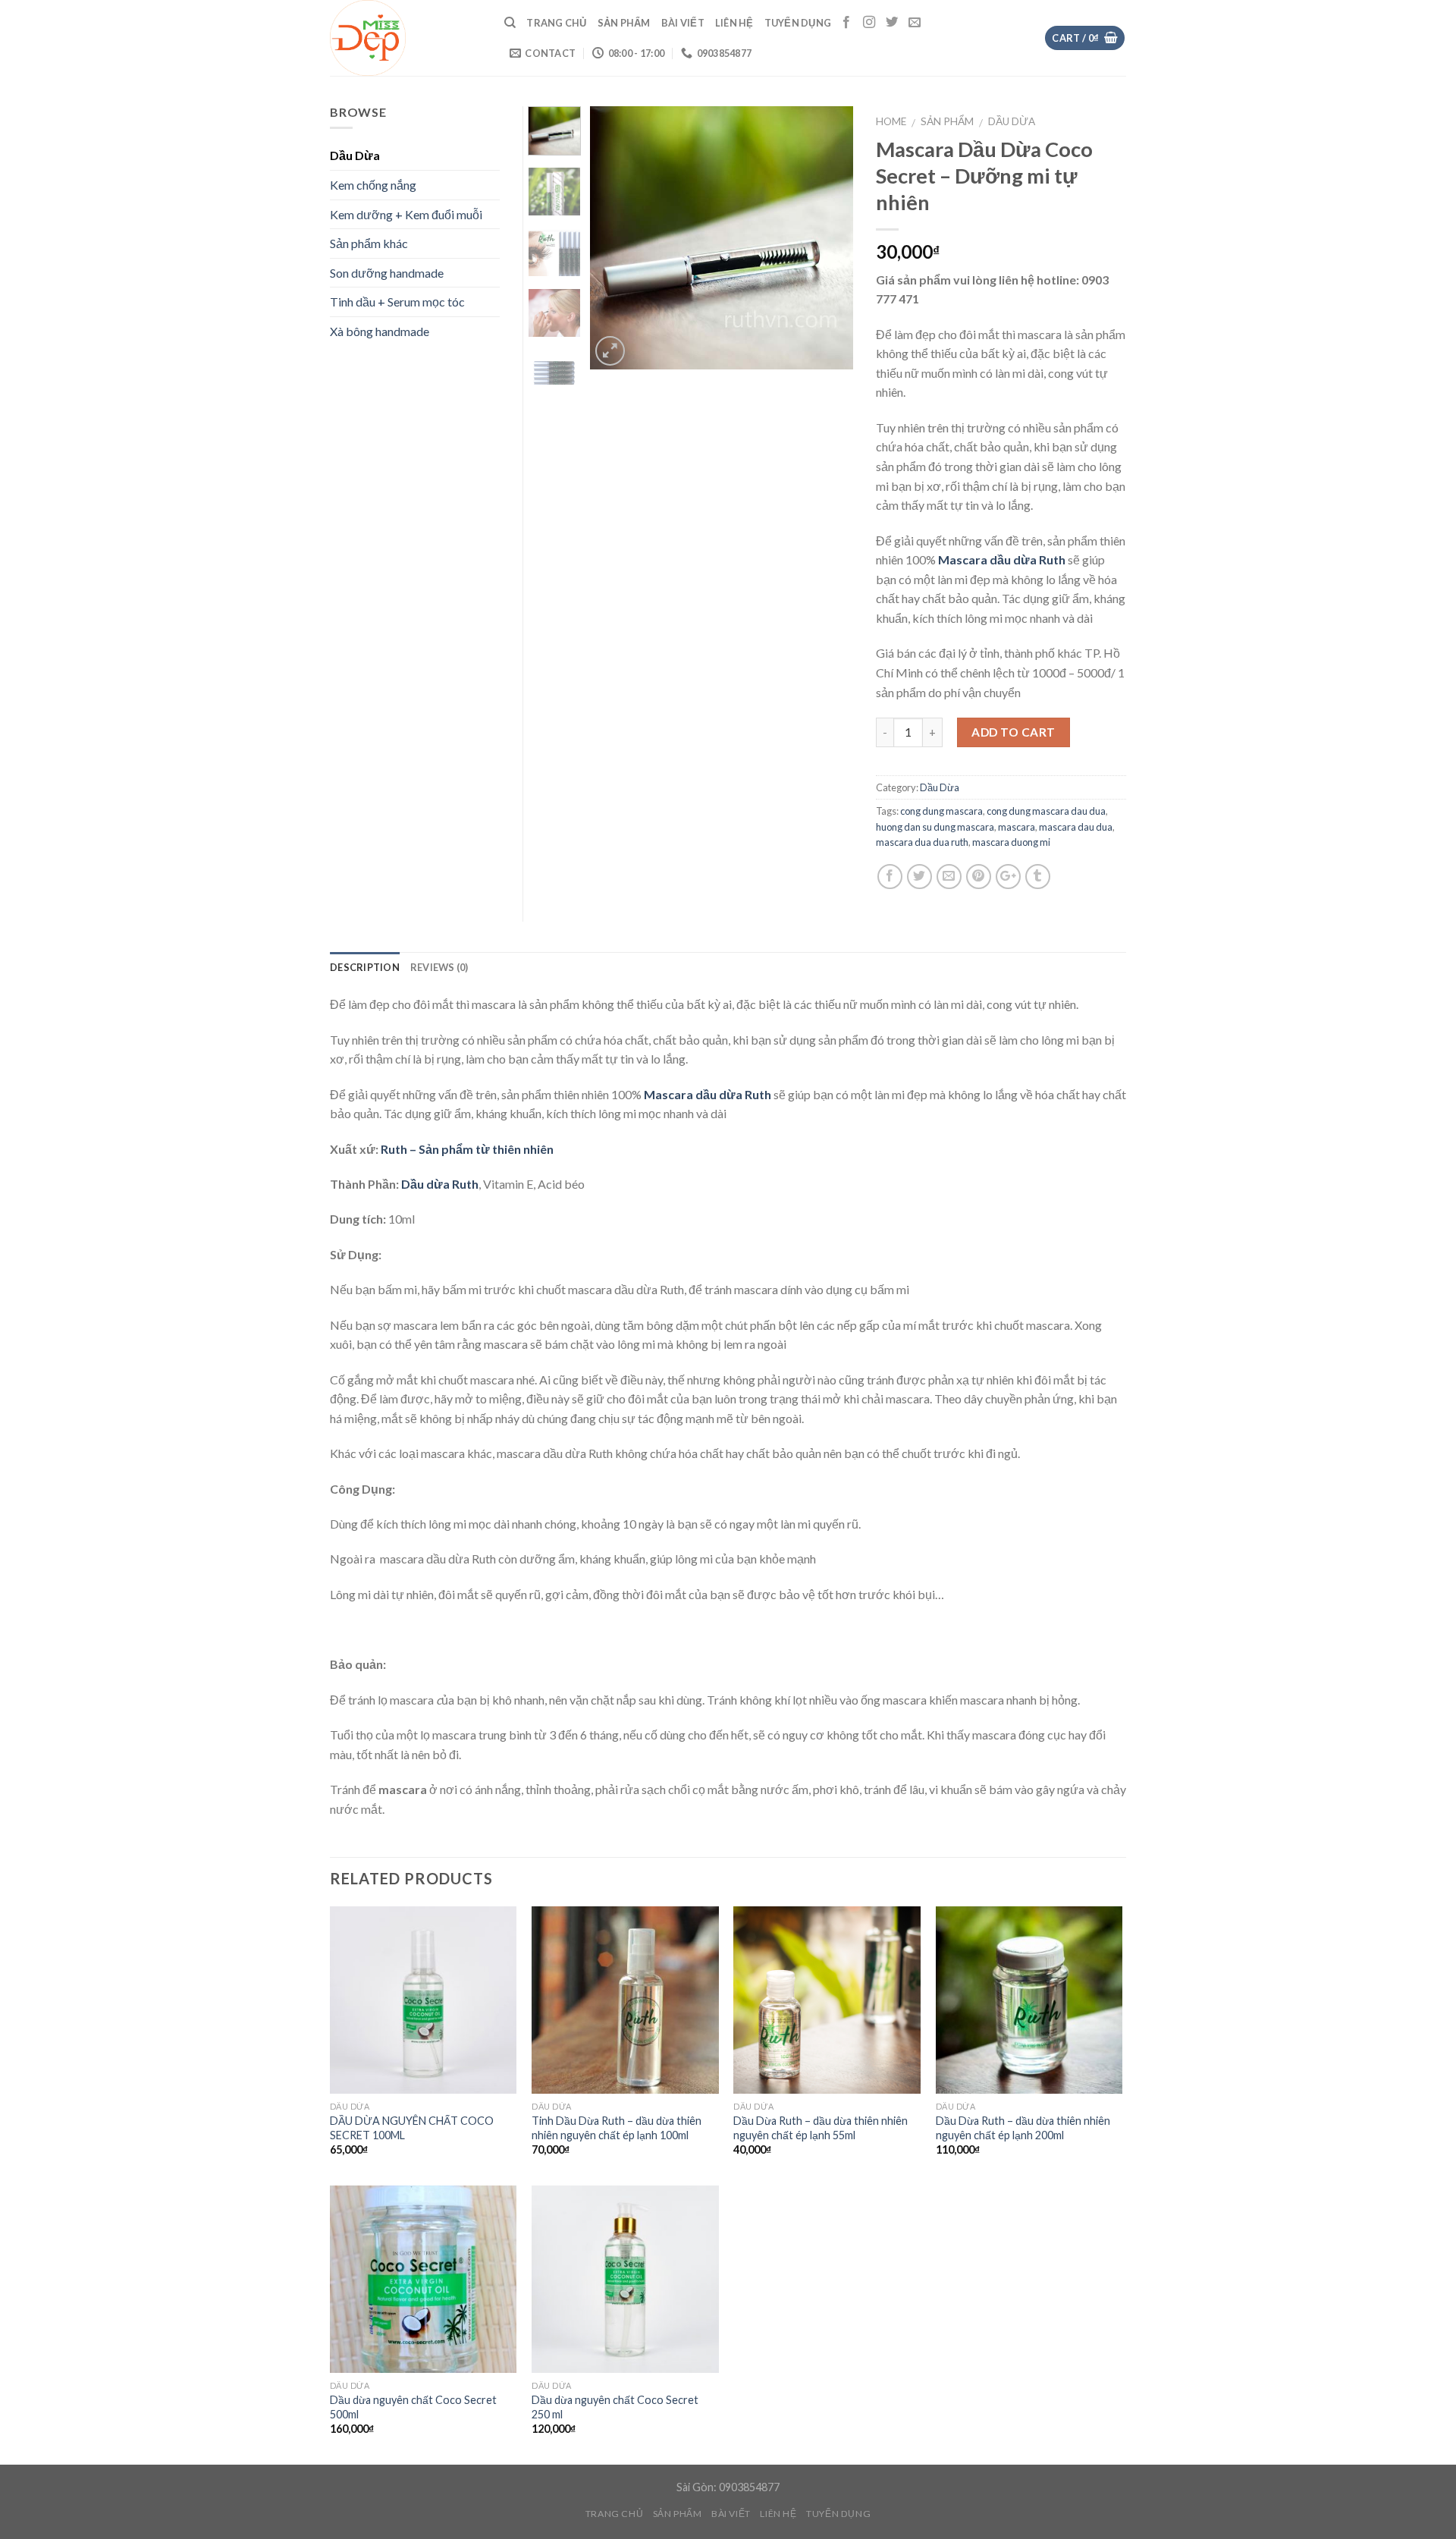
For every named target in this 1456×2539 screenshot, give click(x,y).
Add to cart (1013, 732)
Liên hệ (734, 23)
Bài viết (683, 23)
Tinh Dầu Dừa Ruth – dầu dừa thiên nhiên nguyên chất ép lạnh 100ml (617, 2128)
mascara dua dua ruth (922, 842)
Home (891, 121)
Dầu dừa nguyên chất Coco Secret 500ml (413, 2407)
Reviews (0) (439, 967)
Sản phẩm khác (369, 243)
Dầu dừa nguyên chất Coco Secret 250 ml (615, 2407)
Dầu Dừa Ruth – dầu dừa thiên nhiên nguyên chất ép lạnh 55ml (821, 2128)
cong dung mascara (941, 811)
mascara (1017, 827)
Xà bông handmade (380, 331)
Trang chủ (556, 23)
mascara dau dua (1076, 827)
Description (365, 967)
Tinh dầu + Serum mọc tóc (397, 302)
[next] (829, 238)
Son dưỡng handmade (387, 273)
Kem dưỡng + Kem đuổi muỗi (406, 214)
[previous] (614, 238)
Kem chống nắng (373, 185)
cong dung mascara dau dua (1046, 811)
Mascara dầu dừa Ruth (1002, 559)
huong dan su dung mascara (935, 827)
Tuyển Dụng (798, 23)
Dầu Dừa (1012, 121)
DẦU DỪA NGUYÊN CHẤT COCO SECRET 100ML (412, 2128)
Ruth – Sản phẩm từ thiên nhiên (467, 1149)
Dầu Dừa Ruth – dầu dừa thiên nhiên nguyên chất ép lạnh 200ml (1023, 2128)
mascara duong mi (1011, 842)
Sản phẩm (624, 23)
